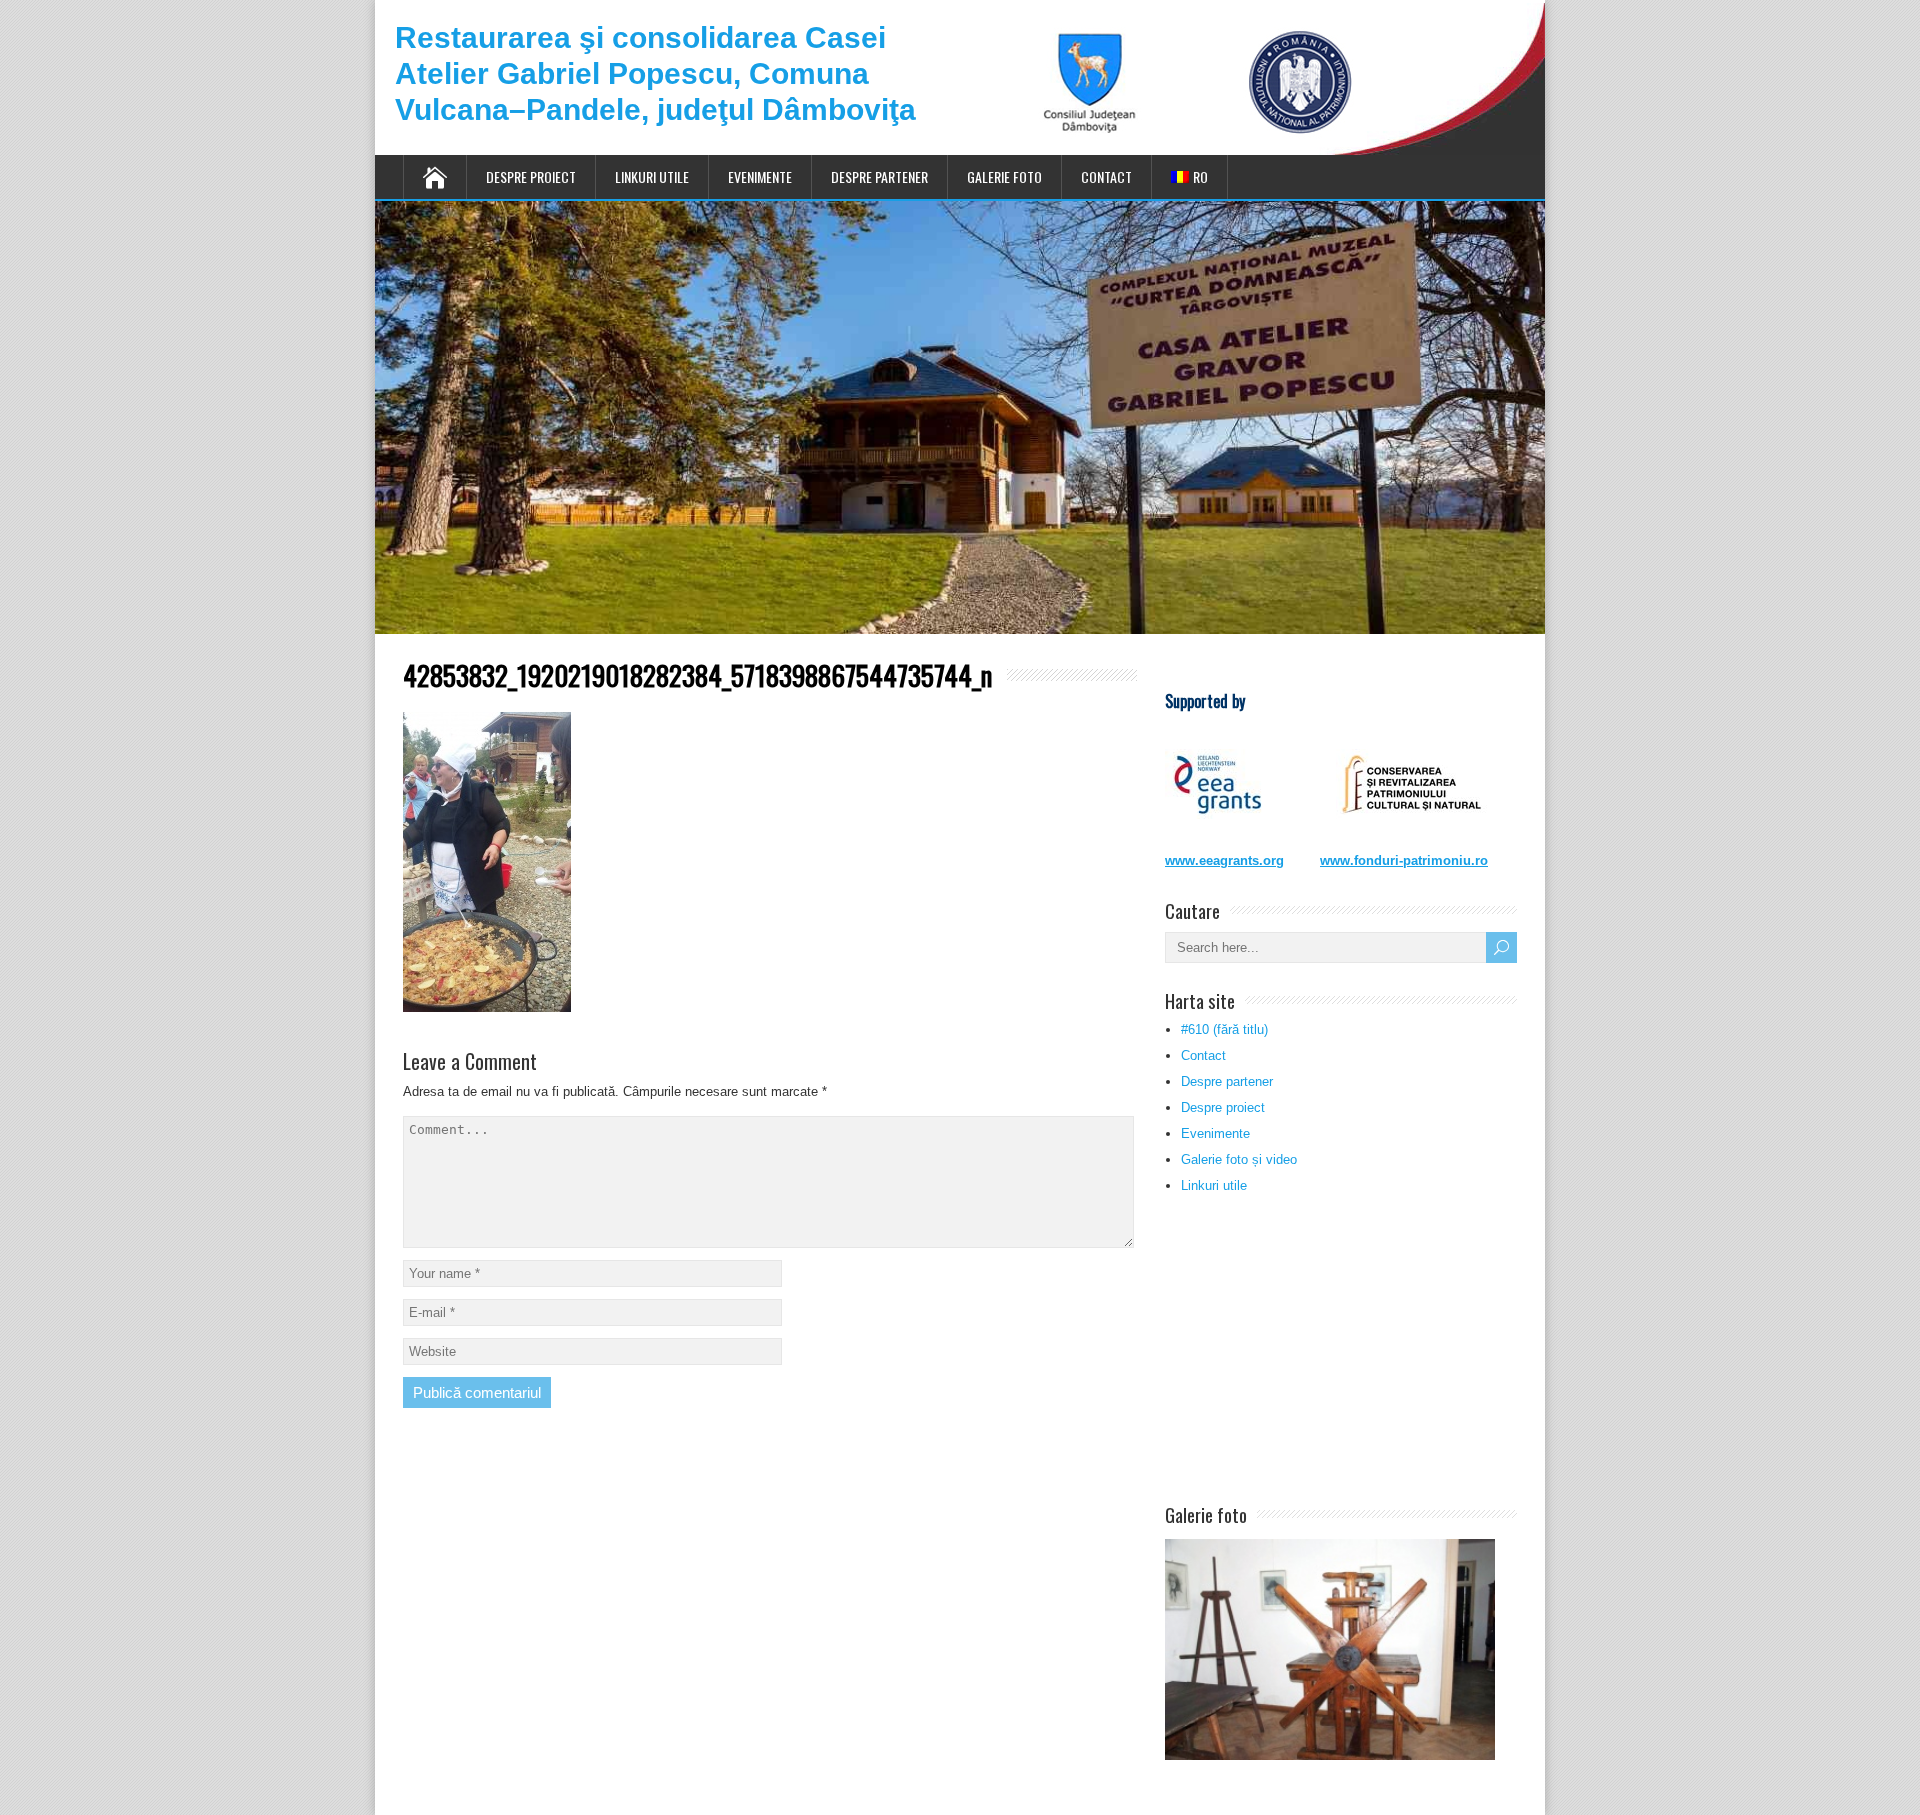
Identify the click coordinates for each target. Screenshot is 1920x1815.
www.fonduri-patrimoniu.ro (1404, 860)
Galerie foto (1004, 176)
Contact (1106, 176)
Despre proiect (531, 176)
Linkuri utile (652, 176)
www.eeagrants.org (1224, 860)
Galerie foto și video (1239, 1159)
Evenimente (760, 176)
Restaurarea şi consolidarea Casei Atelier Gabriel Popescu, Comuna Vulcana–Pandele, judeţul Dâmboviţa (655, 73)
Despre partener (879, 176)
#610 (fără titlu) (1224, 1029)
